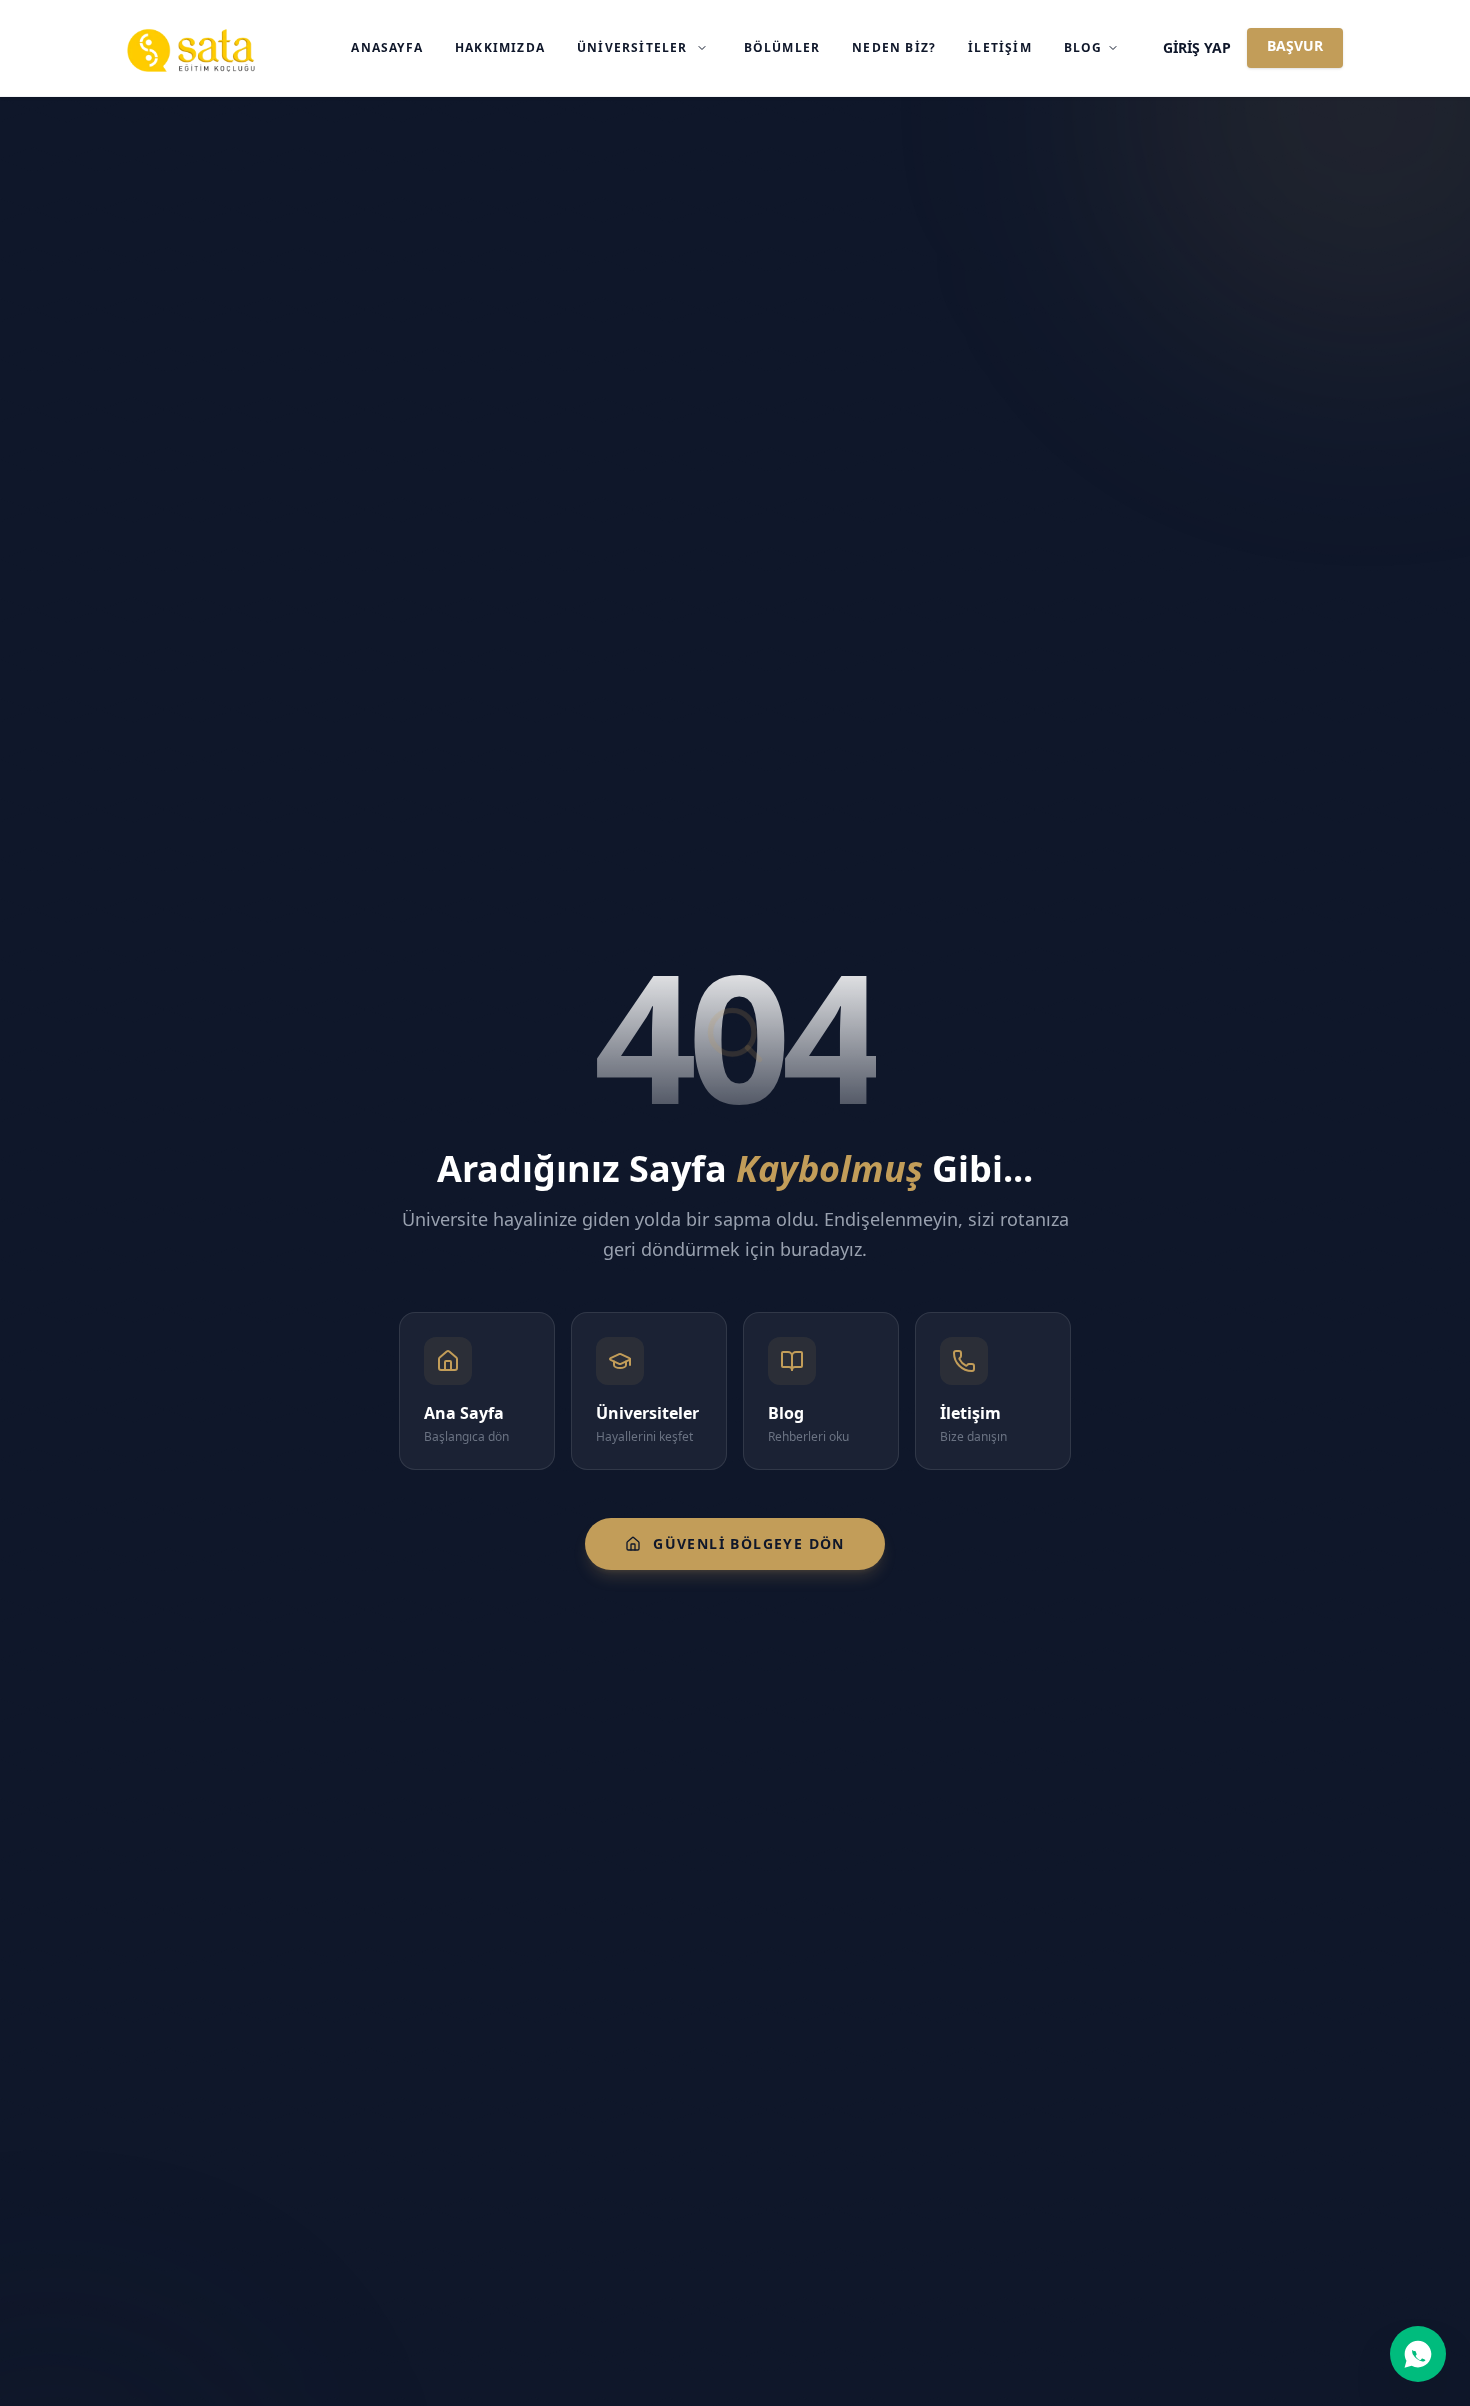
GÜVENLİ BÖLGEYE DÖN (749, 1543)
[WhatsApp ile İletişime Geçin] (1418, 2354)
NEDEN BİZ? (894, 47)
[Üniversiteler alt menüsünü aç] (702, 48)
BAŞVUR (1295, 45)
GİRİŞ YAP (1197, 47)
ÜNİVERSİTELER (632, 47)
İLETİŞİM (1000, 47)
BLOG (1083, 47)
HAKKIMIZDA (500, 47)
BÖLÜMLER (782, 47)
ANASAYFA (387, 47)
